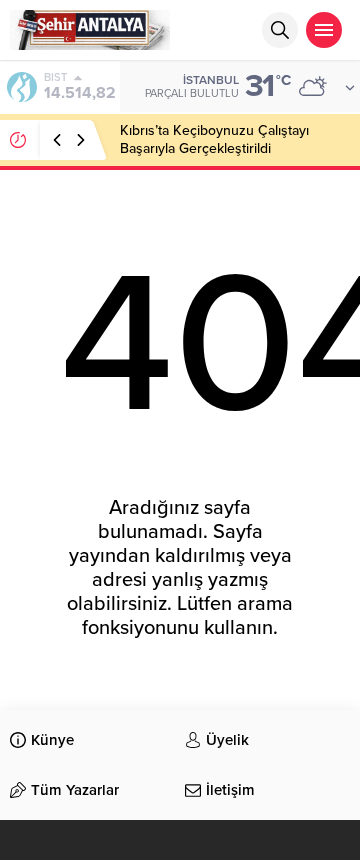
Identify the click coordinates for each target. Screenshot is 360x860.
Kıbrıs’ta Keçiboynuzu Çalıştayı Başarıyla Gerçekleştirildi (214, 139)
